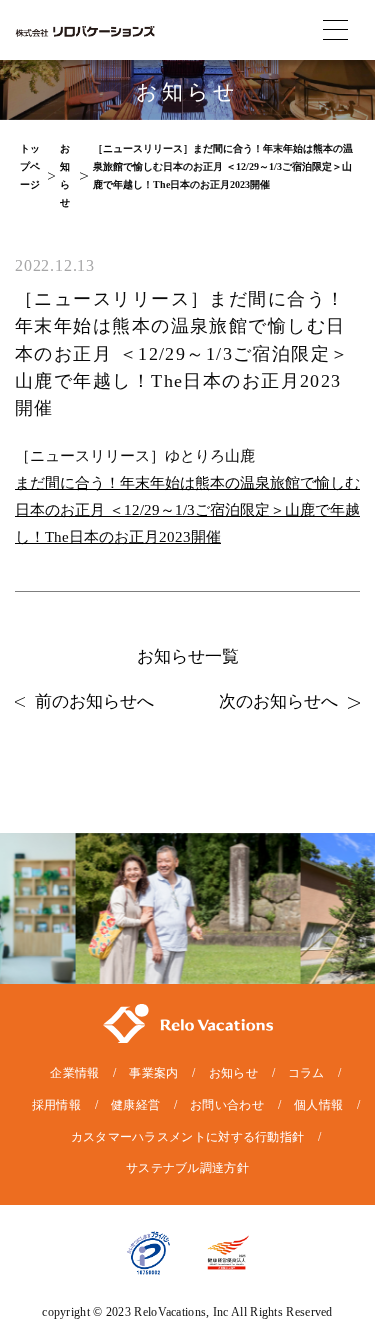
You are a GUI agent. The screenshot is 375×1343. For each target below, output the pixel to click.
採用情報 (56, 1105)
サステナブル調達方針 (187, 1168)
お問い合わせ (227, 1105)
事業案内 (153, 1073)
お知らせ (233, 1073)
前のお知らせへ (94, 701)
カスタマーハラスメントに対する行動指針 (188, 1137)
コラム (306, 1073)
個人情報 (318, 1105)
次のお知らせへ (278, 701)
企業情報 (74, 1073)
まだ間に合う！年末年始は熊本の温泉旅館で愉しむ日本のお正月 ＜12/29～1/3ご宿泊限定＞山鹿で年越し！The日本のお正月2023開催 (187, 510)
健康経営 (135, 1105)
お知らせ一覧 (188, 656)
